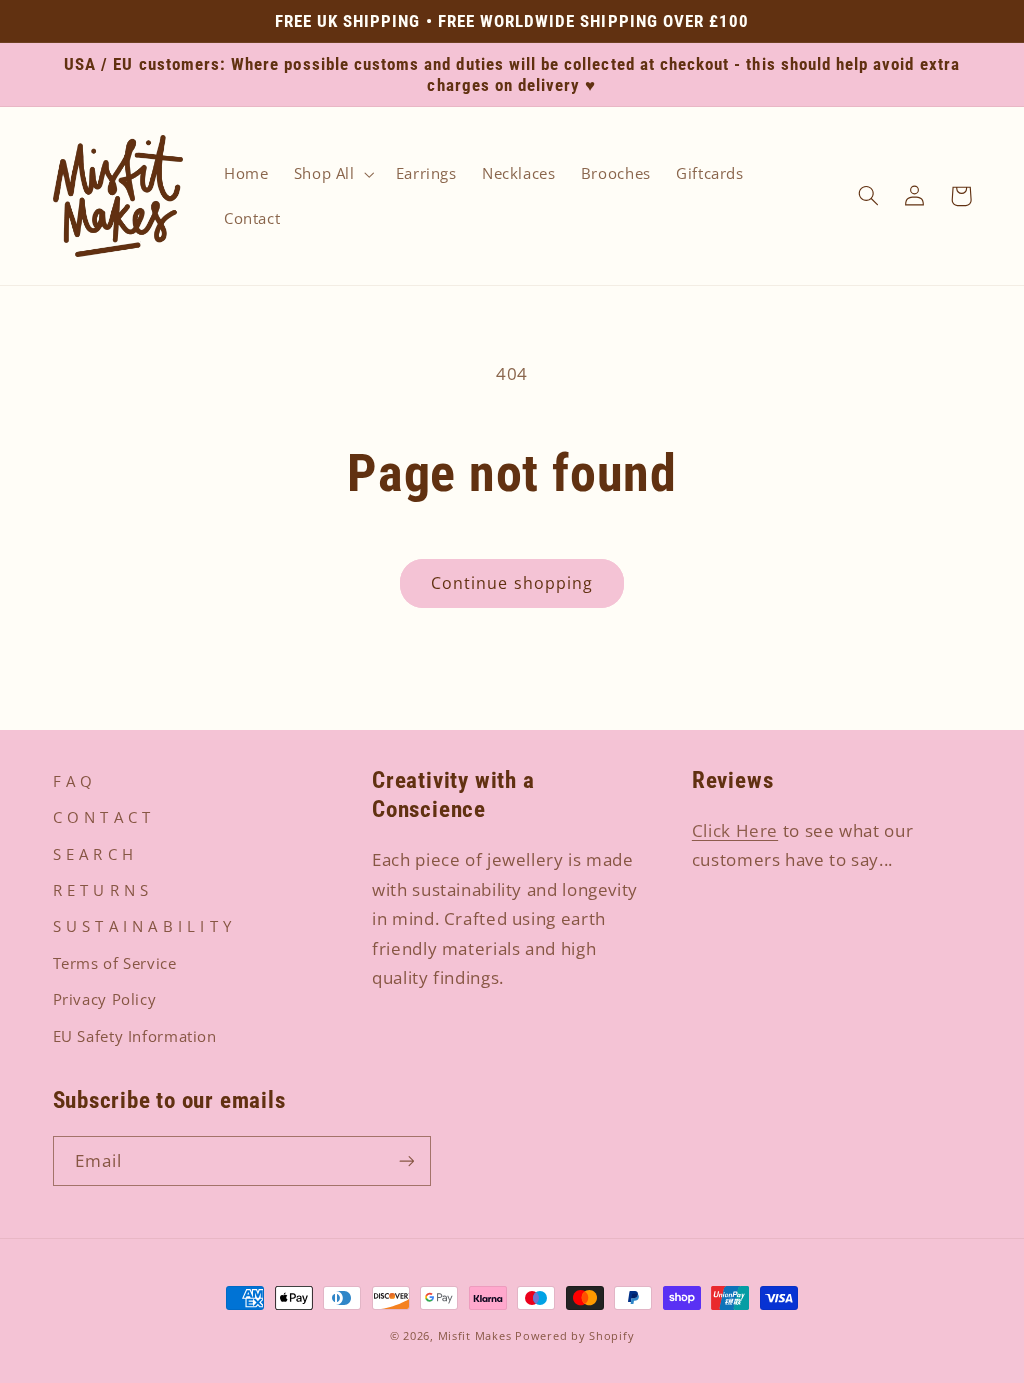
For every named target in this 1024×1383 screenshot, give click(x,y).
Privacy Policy (105, 999)
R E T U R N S (101, 890)
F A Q (73, 781)
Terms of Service (115, 963)
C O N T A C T (102, 817)
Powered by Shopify (574, 1336)
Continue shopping (512, 583)
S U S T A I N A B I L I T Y (142, 926)
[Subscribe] (406, 1160)
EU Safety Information (135, 1036)
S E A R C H (93, 854)
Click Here (735, 830)
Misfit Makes (475, 1336)
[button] (332, 174)
